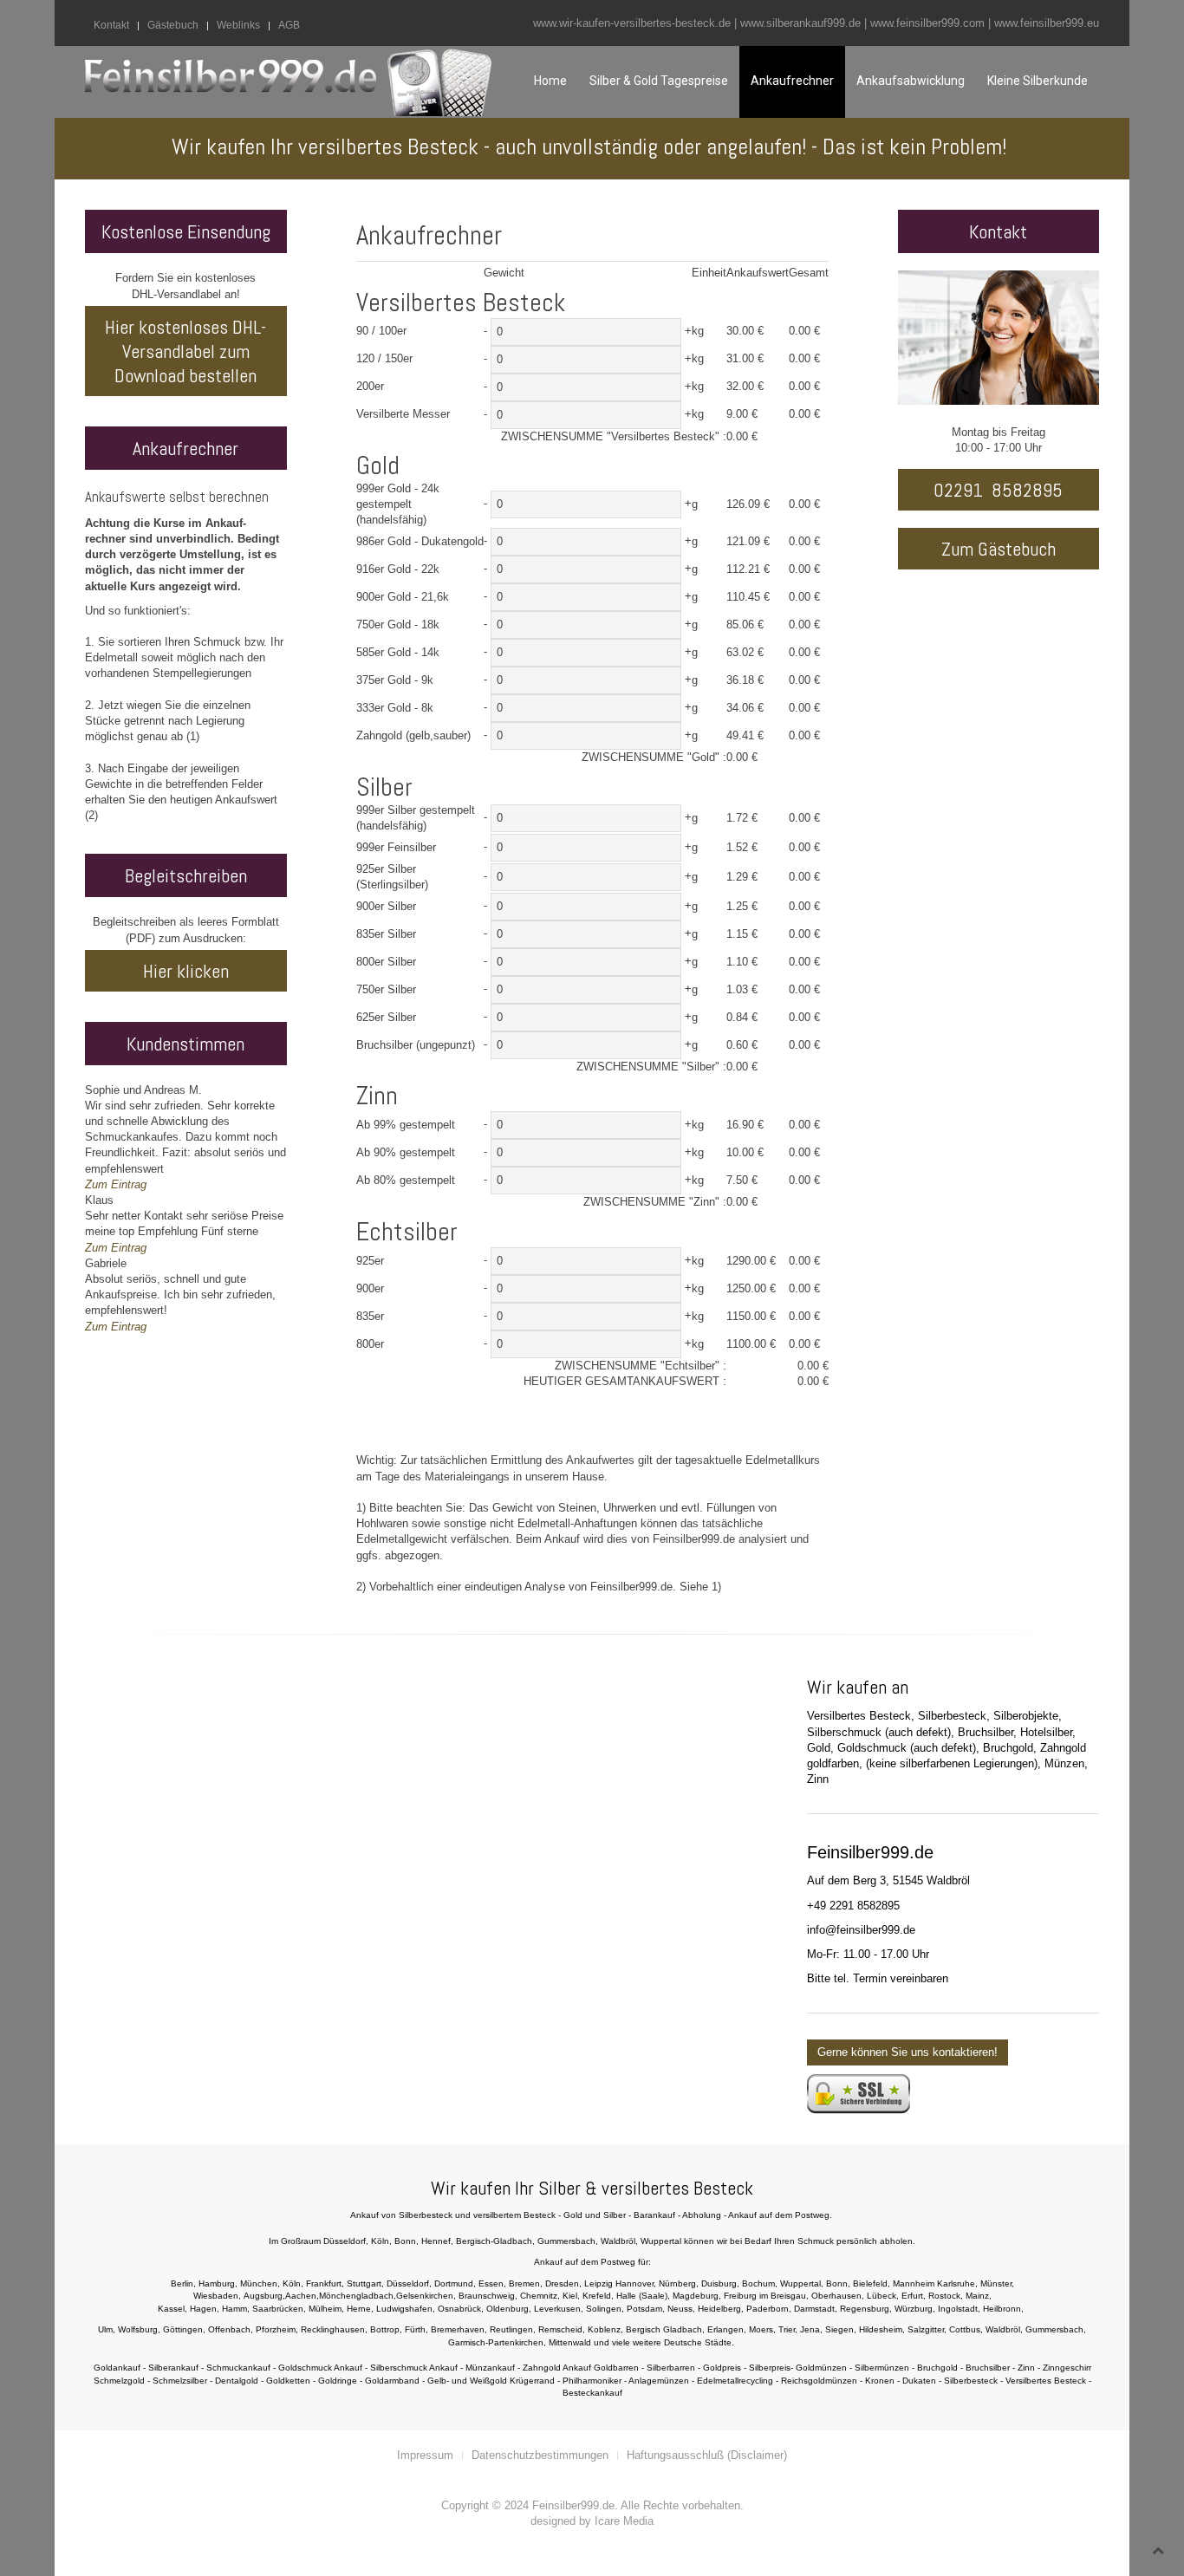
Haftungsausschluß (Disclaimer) (707, 2455)
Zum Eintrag (116, 1184)
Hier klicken (186, 971)
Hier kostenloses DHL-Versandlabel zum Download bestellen (185, 351)
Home (550, 81)
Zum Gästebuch (999, 549)
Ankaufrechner (792, 81)
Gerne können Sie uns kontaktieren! (908, 2052)
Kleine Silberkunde (1038, 81)
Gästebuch (173, 25)
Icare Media (624, 2521)
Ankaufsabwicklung (911, 81)
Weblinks (238, 25)
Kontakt (111, 25)
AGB (289, 25)
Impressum (425, 2455)
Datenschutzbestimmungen (540, 2455)
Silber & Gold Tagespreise (659, 81)
